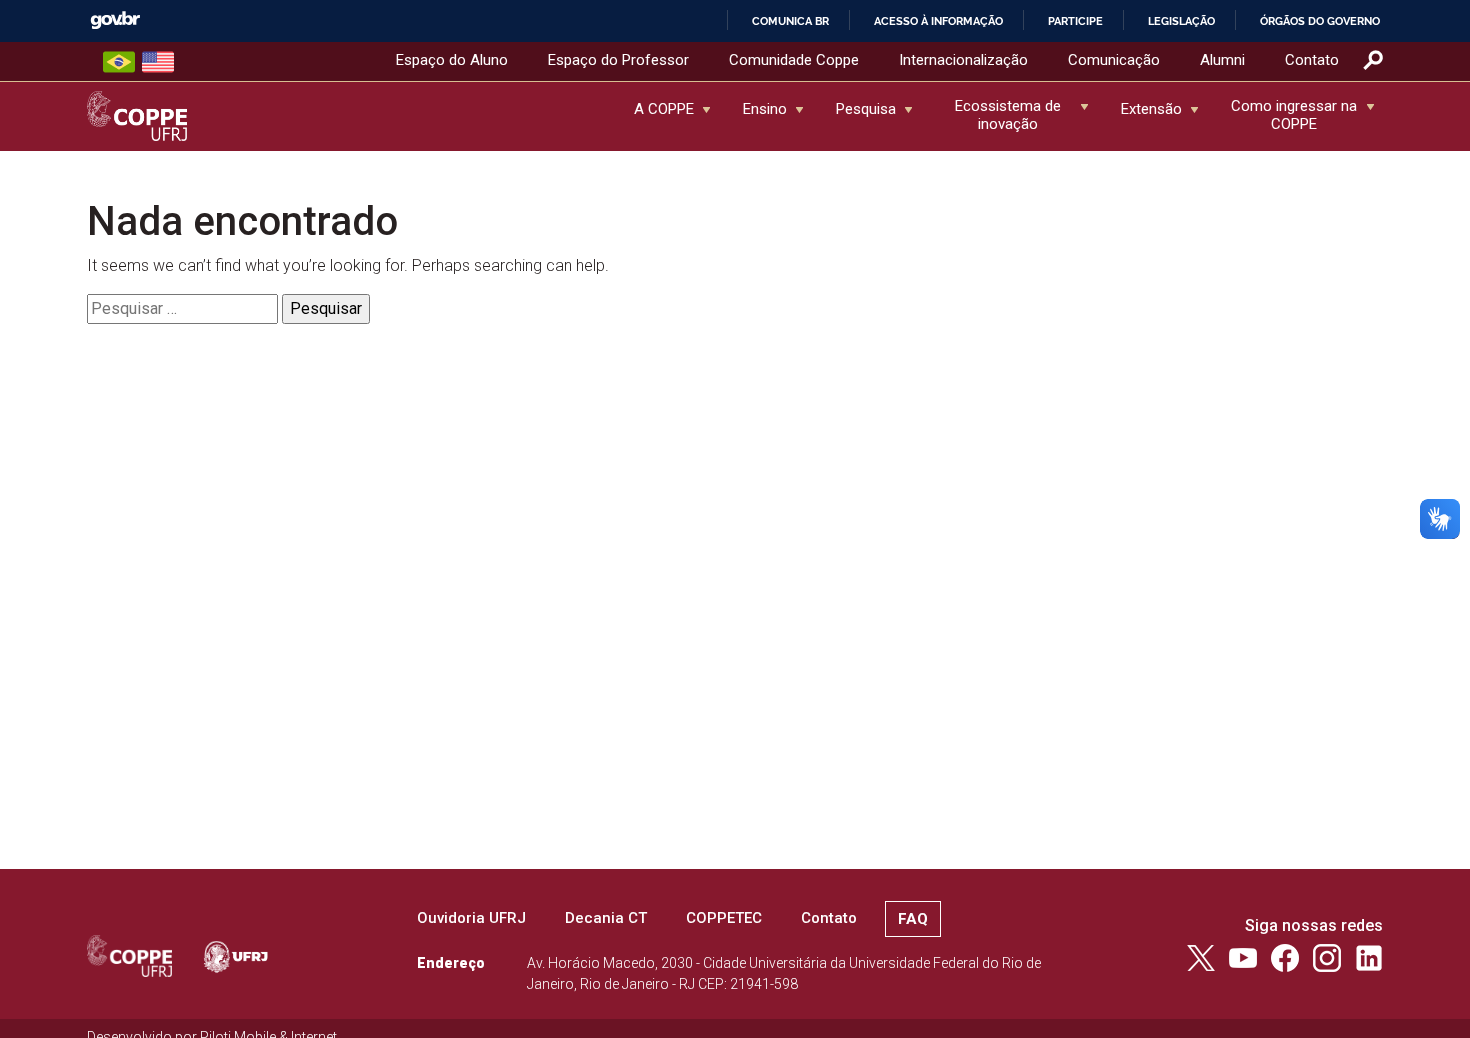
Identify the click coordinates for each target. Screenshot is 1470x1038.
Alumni (1222, 60)
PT (119, 62)
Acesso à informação (938, 21)
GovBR (115, 20)
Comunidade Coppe (794, 60)
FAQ (913, 919)
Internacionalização (963, 60)
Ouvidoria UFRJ (471, 918)
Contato (1312, 60)
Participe (1075, 21)
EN (158, 62)
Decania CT (606, 918)
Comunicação (1114, 60)
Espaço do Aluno (452, 60)
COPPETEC (724, 918)
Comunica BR (790, 21)
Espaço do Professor (618, 60)
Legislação (1181, 21)
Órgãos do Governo (1320, 21)
